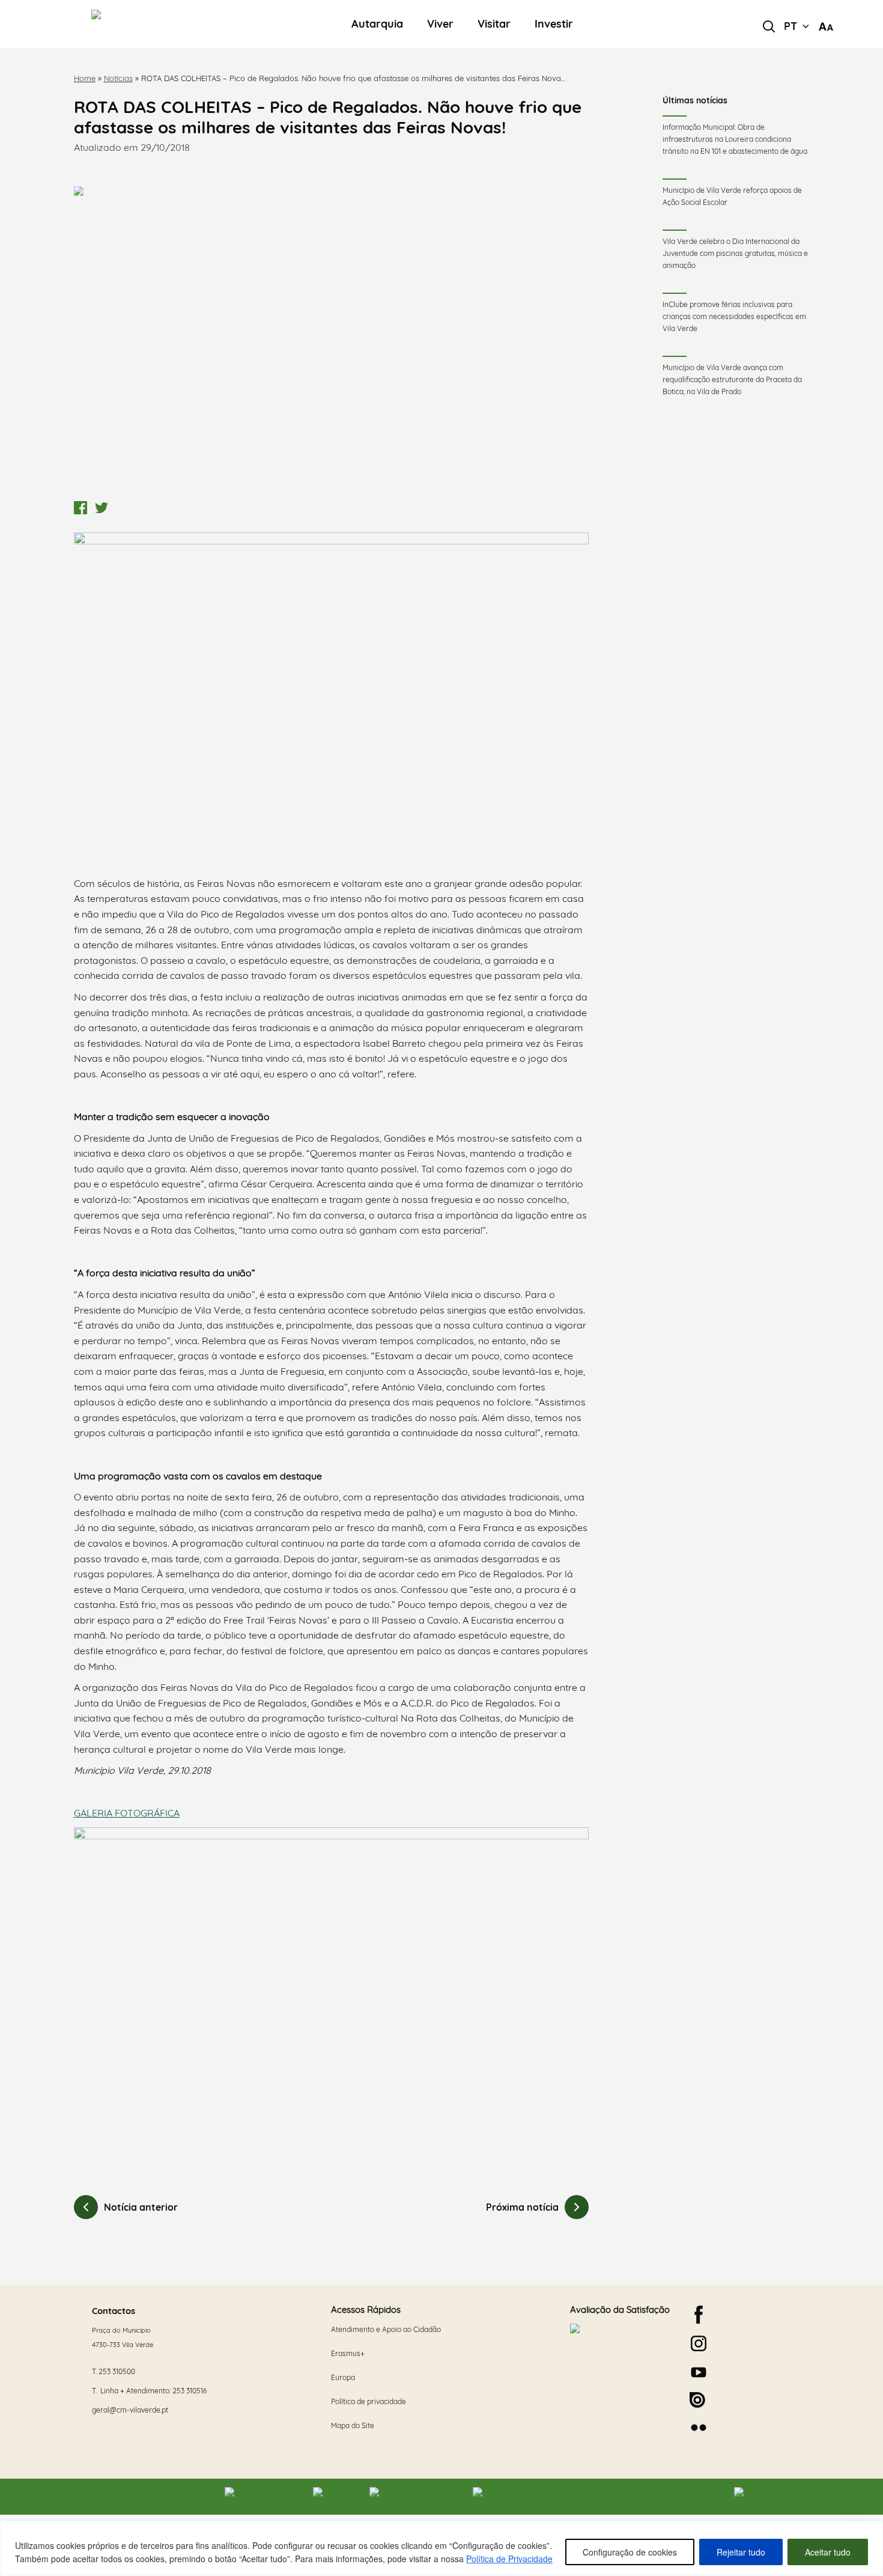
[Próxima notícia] (577, 2207)
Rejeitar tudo (741, 2552)
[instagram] (699, 2343)
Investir (554, 24)
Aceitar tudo (828, 2552)
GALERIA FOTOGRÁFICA (127, 1813)
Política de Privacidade (509, 2559)
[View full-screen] (332, 341)
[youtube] (699, 2372)
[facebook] (699, 2315)
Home (85, 78)
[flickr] (699, 2428)
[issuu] (697, 2400)
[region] (441, 2548)
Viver (440, 24)
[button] (797, 26)
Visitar (494, 24)
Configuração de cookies (630, 2552)
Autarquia (377, 24)
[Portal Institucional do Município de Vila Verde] (159, 24)
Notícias (118, 78)
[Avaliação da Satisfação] (621, 2367)
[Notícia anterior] (86, 2207)
